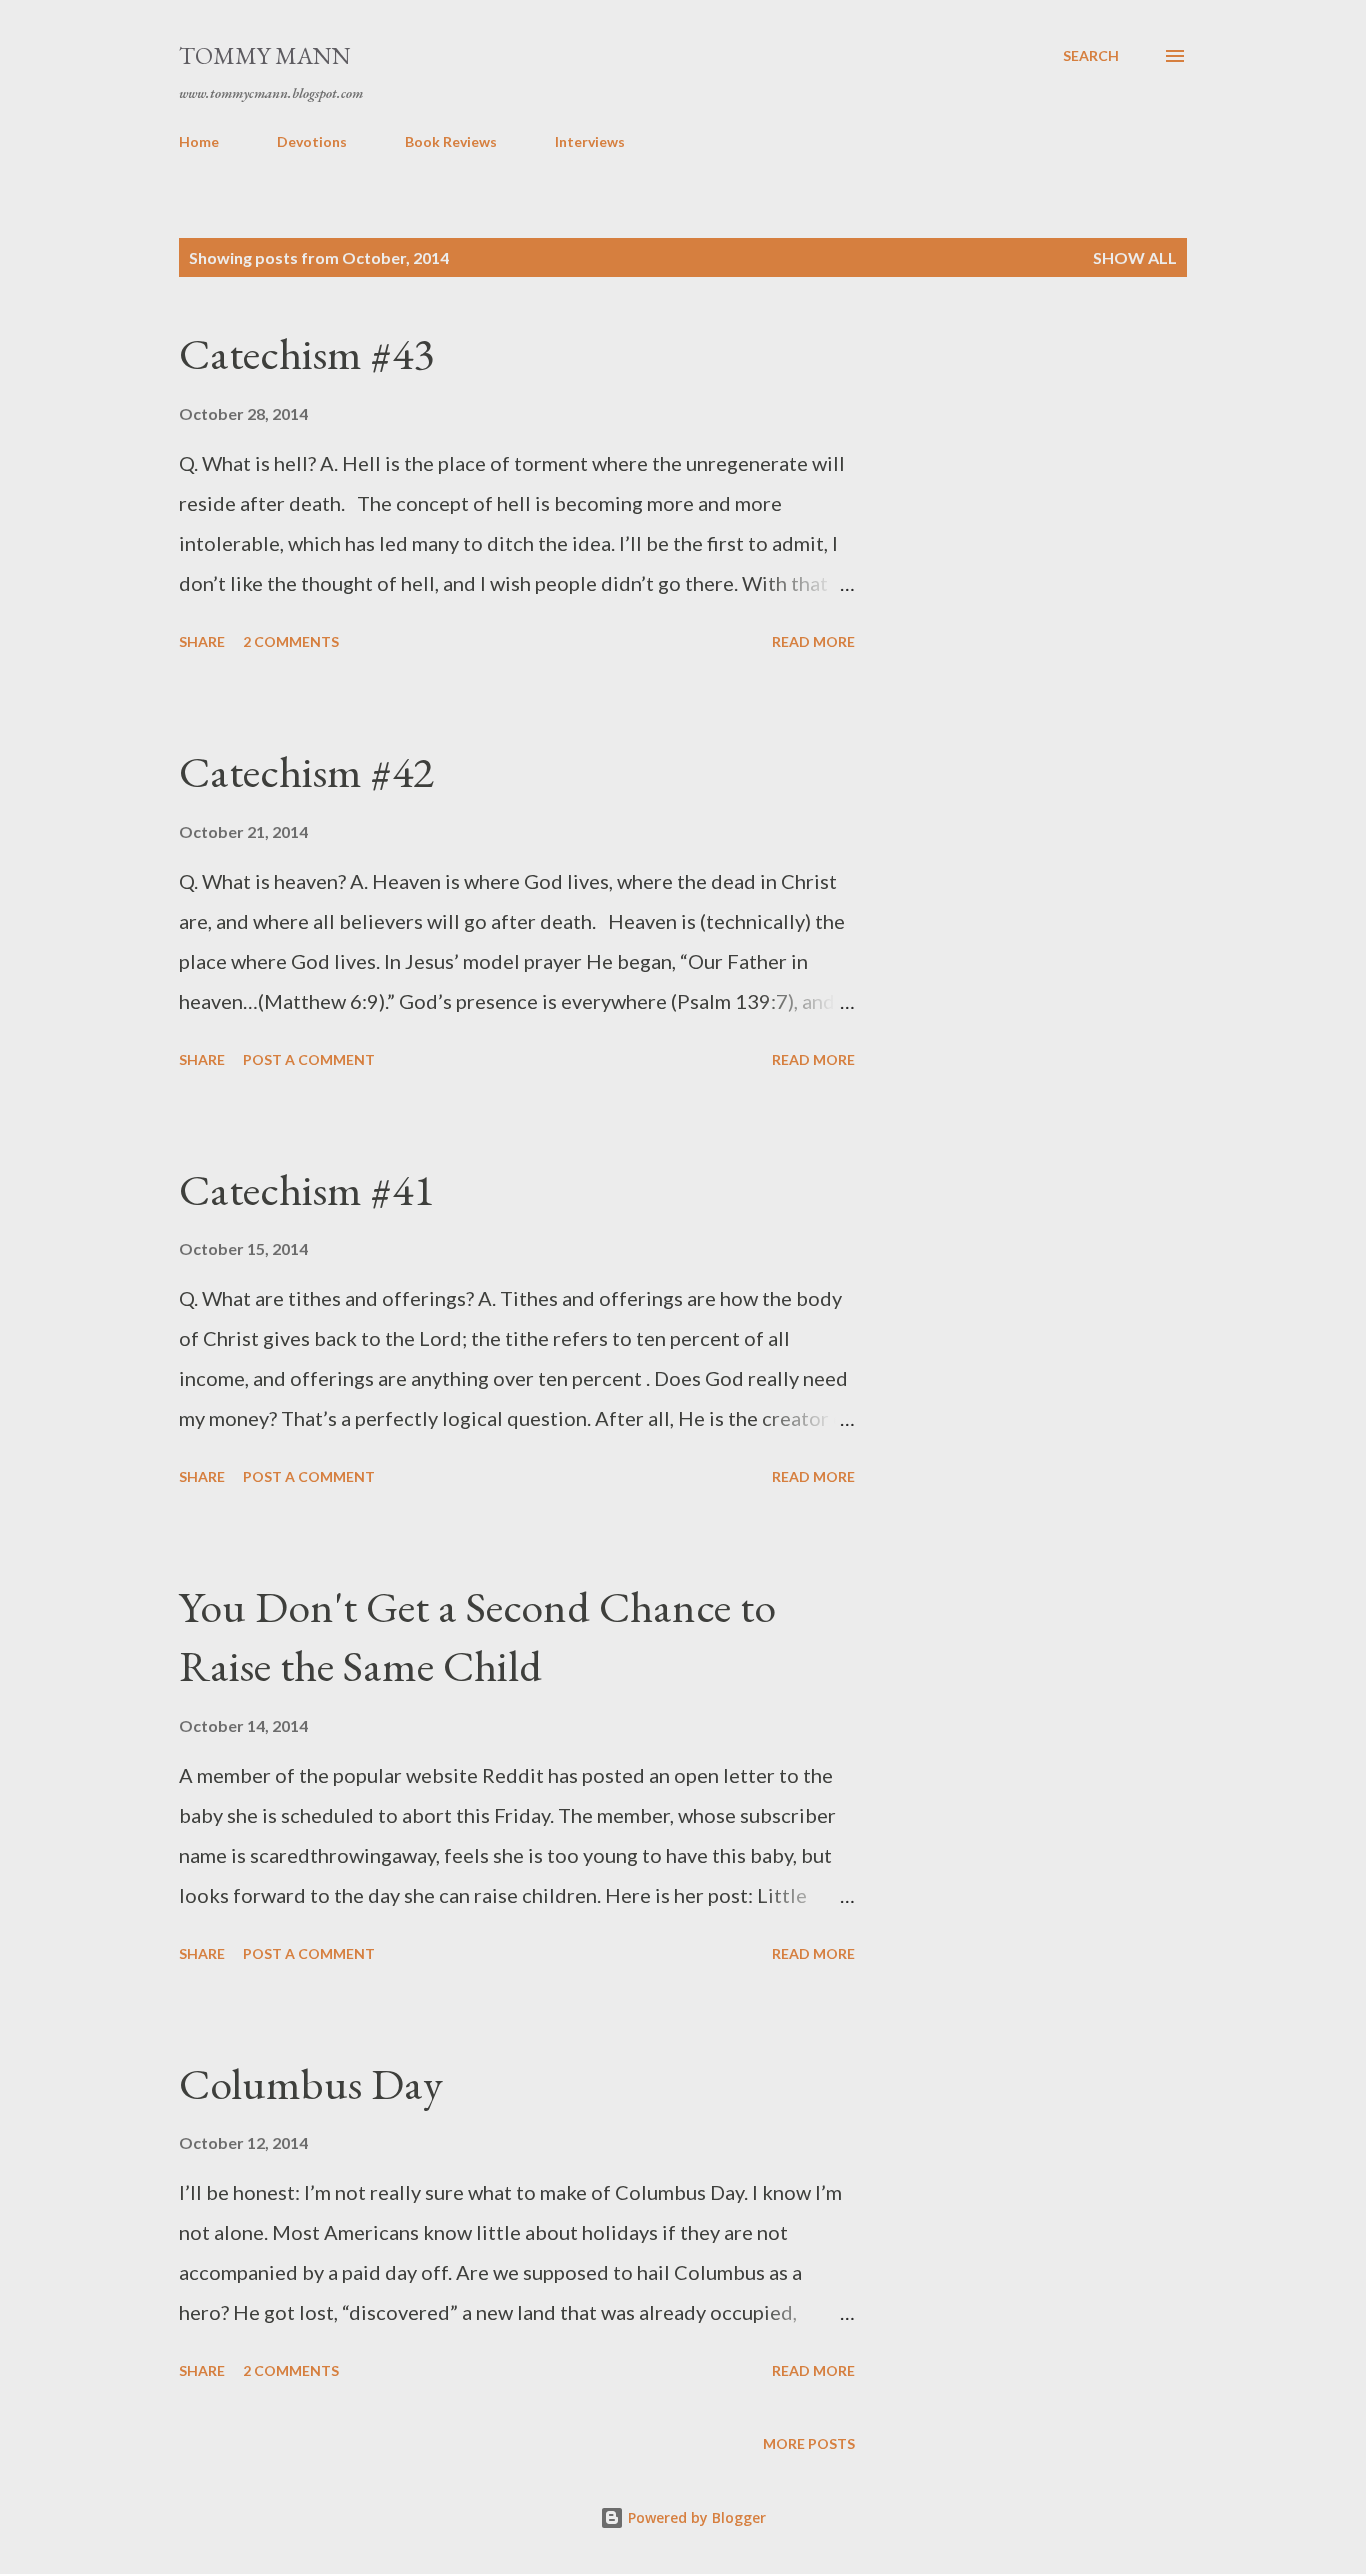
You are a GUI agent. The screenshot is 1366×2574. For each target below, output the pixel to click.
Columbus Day (311, 2083)
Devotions (312, 141)
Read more (813, 641)
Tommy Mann (265, 55)
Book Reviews (451, 141)
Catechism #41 (306, 1189)
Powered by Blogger (695, 2517)
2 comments (291, 641)
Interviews (590, 141)
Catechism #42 (306, 771)
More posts (809, 2443)
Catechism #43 (306, 353)
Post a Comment (309, 1059)
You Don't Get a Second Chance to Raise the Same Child (477, 1636)
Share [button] (202, 641)
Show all (1135, 257)
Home (199, 141)
